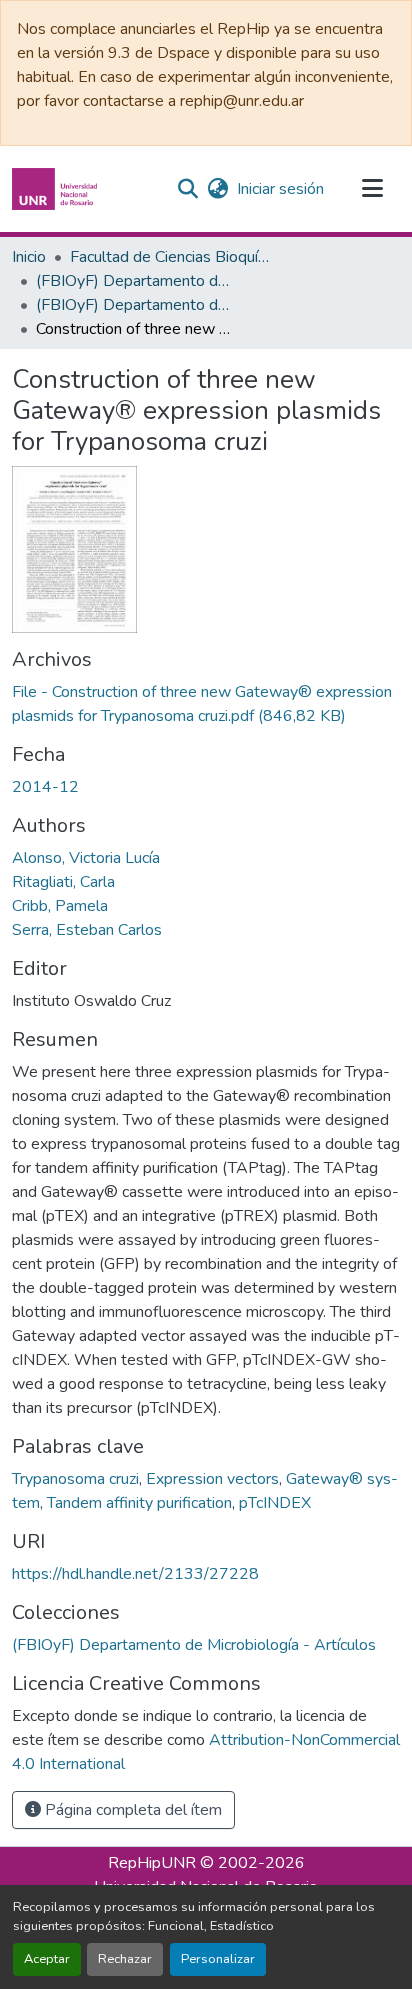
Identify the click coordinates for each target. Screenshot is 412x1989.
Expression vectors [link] (212, 1479)
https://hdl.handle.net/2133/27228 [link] (135, 1574)
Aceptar (47, 1959)
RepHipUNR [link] (152, 1863)
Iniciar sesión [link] (280, 189)
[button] (57, 189)
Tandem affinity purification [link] (139, 1503)
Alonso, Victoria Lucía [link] (86, 858)
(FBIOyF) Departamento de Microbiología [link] (136, 281)
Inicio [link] (29, 257)
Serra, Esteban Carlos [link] (87, 930)
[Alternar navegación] (372, 189)
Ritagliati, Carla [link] (63, 882)
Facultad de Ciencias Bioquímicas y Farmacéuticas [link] (170, 257)
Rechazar (125, 1959)
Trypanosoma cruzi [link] (75, 1479)
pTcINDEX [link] (275, 1503)
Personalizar (218, 1959)
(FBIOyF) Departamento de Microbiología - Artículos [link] (136, 305)
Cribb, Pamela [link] (60, 906)
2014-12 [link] (45, 787)
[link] (206, 704)
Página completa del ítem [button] (131, 1810)
